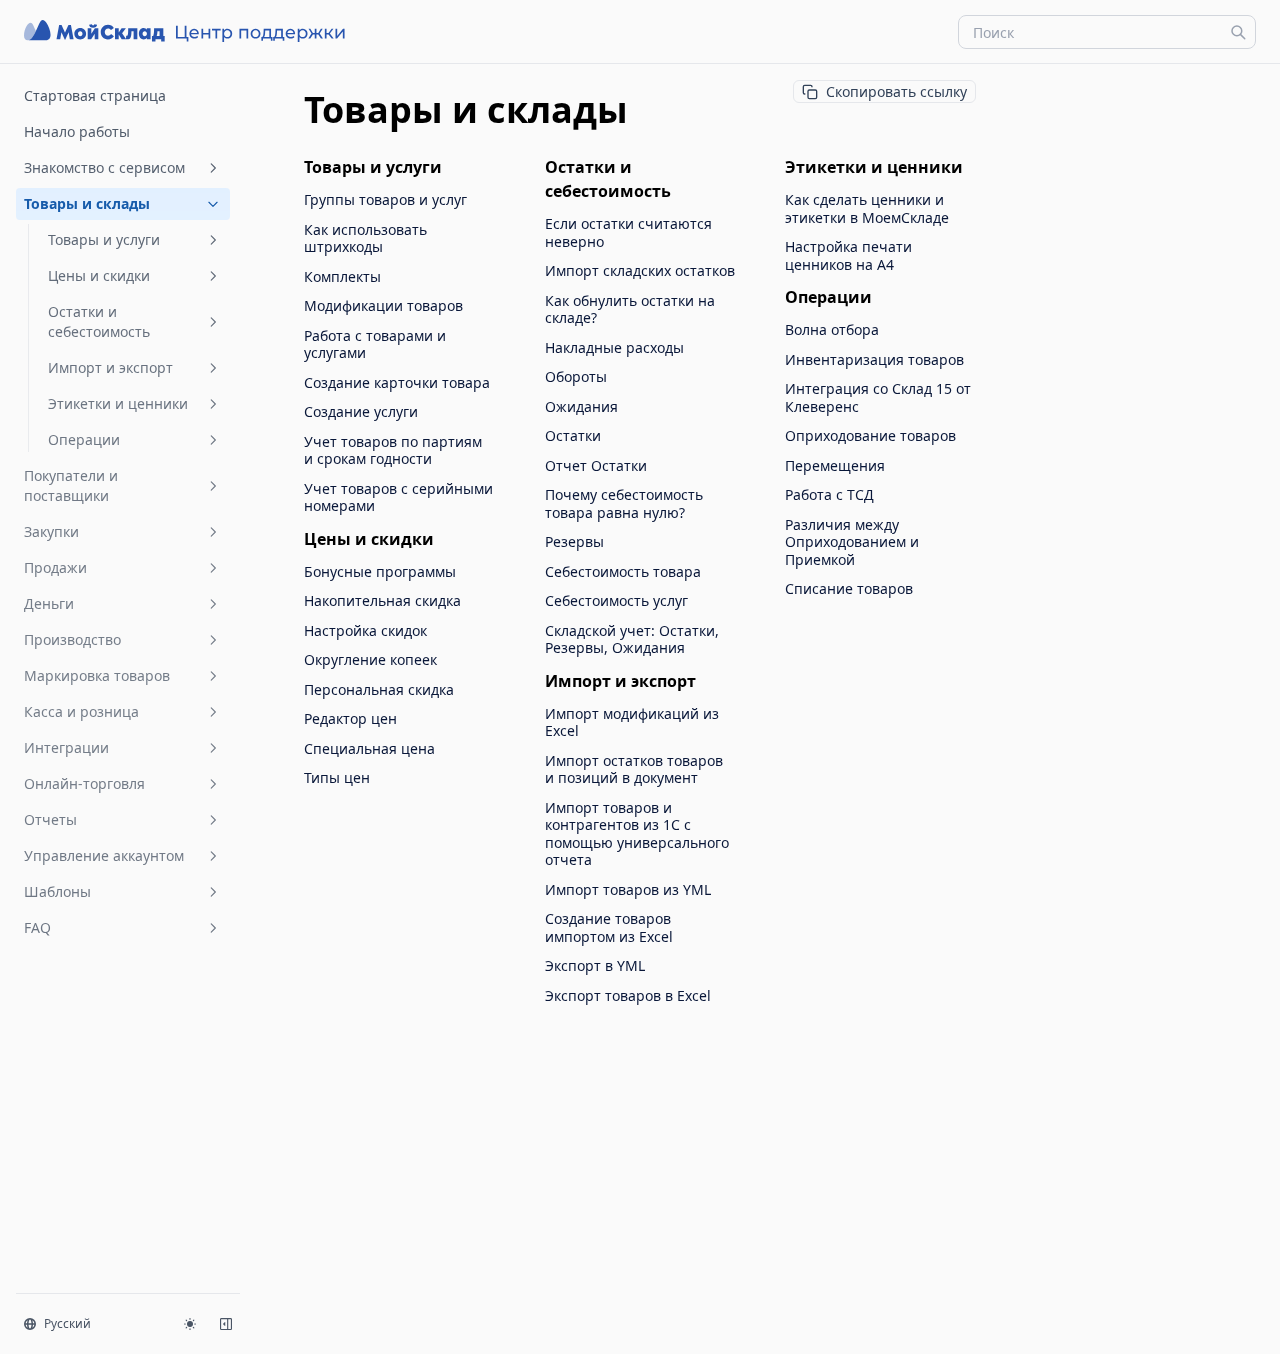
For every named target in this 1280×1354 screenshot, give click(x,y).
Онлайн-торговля (84, 783)
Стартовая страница (95, 95)
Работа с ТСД (829, 495)
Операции (84, 439)
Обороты (576, 377)
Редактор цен (350, 719)
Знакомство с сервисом (104, 167)
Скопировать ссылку (896, 91)
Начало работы (77, 131)
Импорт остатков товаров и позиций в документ (634, 769)
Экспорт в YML (595, 966)
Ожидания (581, 407)
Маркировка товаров (97, 675)
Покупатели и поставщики (71, 485)
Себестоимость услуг (616, 601)
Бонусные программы (380, 572)
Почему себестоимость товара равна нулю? (624, 503)
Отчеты (50, 819)
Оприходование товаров (870, 436)
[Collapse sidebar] (226, 1324)
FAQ (37, 927)
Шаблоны (57, 891)
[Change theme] (190, 1324)
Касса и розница (81, 711)
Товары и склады (87, 203)
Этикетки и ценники (118, 403)
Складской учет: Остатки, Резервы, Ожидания (632, 639)
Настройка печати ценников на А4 (848, 255)
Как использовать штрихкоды (365, 238)
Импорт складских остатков (640, 271)
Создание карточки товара (397, 383)
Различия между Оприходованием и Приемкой (852, 542)
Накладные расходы (614, 348)
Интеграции (66, 747)
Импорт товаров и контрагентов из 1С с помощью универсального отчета (637, 834)
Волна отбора (832, 330)
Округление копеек (370, 660)
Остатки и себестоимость (99, 321)
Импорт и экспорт (110, 367)
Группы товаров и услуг (385, 200)
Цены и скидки (99, 275)
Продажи (55, 567)
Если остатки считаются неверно (628, 232)
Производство (72, 639)
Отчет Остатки (596, 466)
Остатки (573, 436)
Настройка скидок (365, 631)
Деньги (49, 603)
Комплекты (342, 277)
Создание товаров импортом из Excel (609, 927)
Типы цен (337, 778)
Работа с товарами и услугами (375, 344)
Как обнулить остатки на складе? (630, 309)
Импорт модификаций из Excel (632, 722)
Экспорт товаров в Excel (628, 996)
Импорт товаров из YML (628, 890)
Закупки (51, 531)
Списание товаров (849, 589)
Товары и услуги (104, 239)
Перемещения (835, 466)
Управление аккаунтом (104, 855)
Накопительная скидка (382, 601)
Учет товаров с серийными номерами (398, 497)
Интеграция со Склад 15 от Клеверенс (878, 397)
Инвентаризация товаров (874, 360)
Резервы (574, 542)
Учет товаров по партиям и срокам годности (393, 450)
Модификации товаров (383, 306)
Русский (67, 1323)
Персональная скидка (379, 690)
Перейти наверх (1088, 88)
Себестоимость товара (623, 572)
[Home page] (187, 31)
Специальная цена (369, 749)
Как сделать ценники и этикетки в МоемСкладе (867, 208)
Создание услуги (361, 412)
